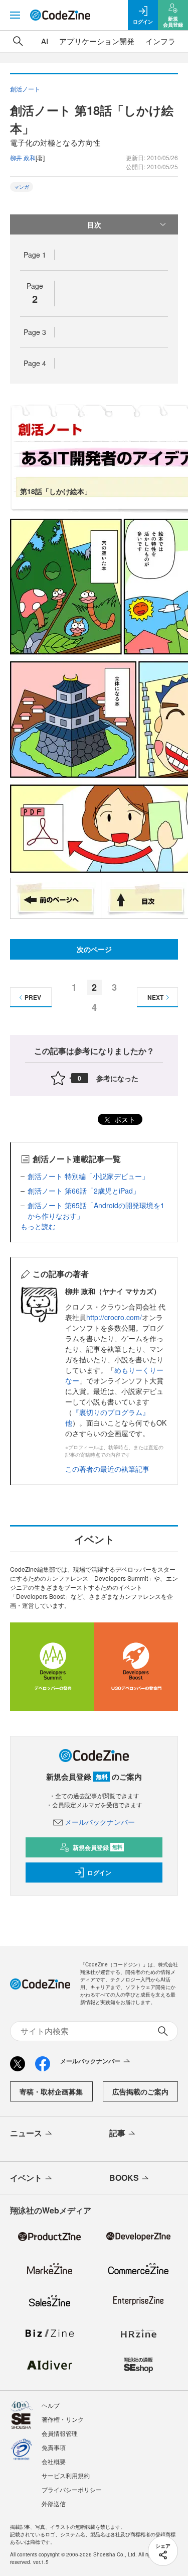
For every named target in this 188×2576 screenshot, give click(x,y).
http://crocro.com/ (114, 1317)
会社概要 (54, 2461)
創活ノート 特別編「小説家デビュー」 (88, 1176)
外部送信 (54, 2503)
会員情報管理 (60, 2433)
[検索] (18, 41)
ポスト (124, 1119)
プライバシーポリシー (72, 2489)
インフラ (160, 41)
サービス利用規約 (66, 2475)
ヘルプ (51, 2405)
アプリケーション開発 (97, 41)
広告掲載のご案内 (140, 2091)
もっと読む (38, 1226)
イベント (26, 2178)
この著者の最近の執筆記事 (107, 1469)
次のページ (94, 949)
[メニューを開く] (15, 15)
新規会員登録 (98, 1847)
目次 (94, 224)
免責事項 (54, 2447)
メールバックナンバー (100, 1822)
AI (45, 41)
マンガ (22, 187)
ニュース (26, 2133)
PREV (33, 997)
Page (35, 255)
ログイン (99, 1872)
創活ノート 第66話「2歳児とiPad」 (84, 1191)
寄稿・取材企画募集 (51, 2091)
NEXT (155, 997)
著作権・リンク (63, 2419)
